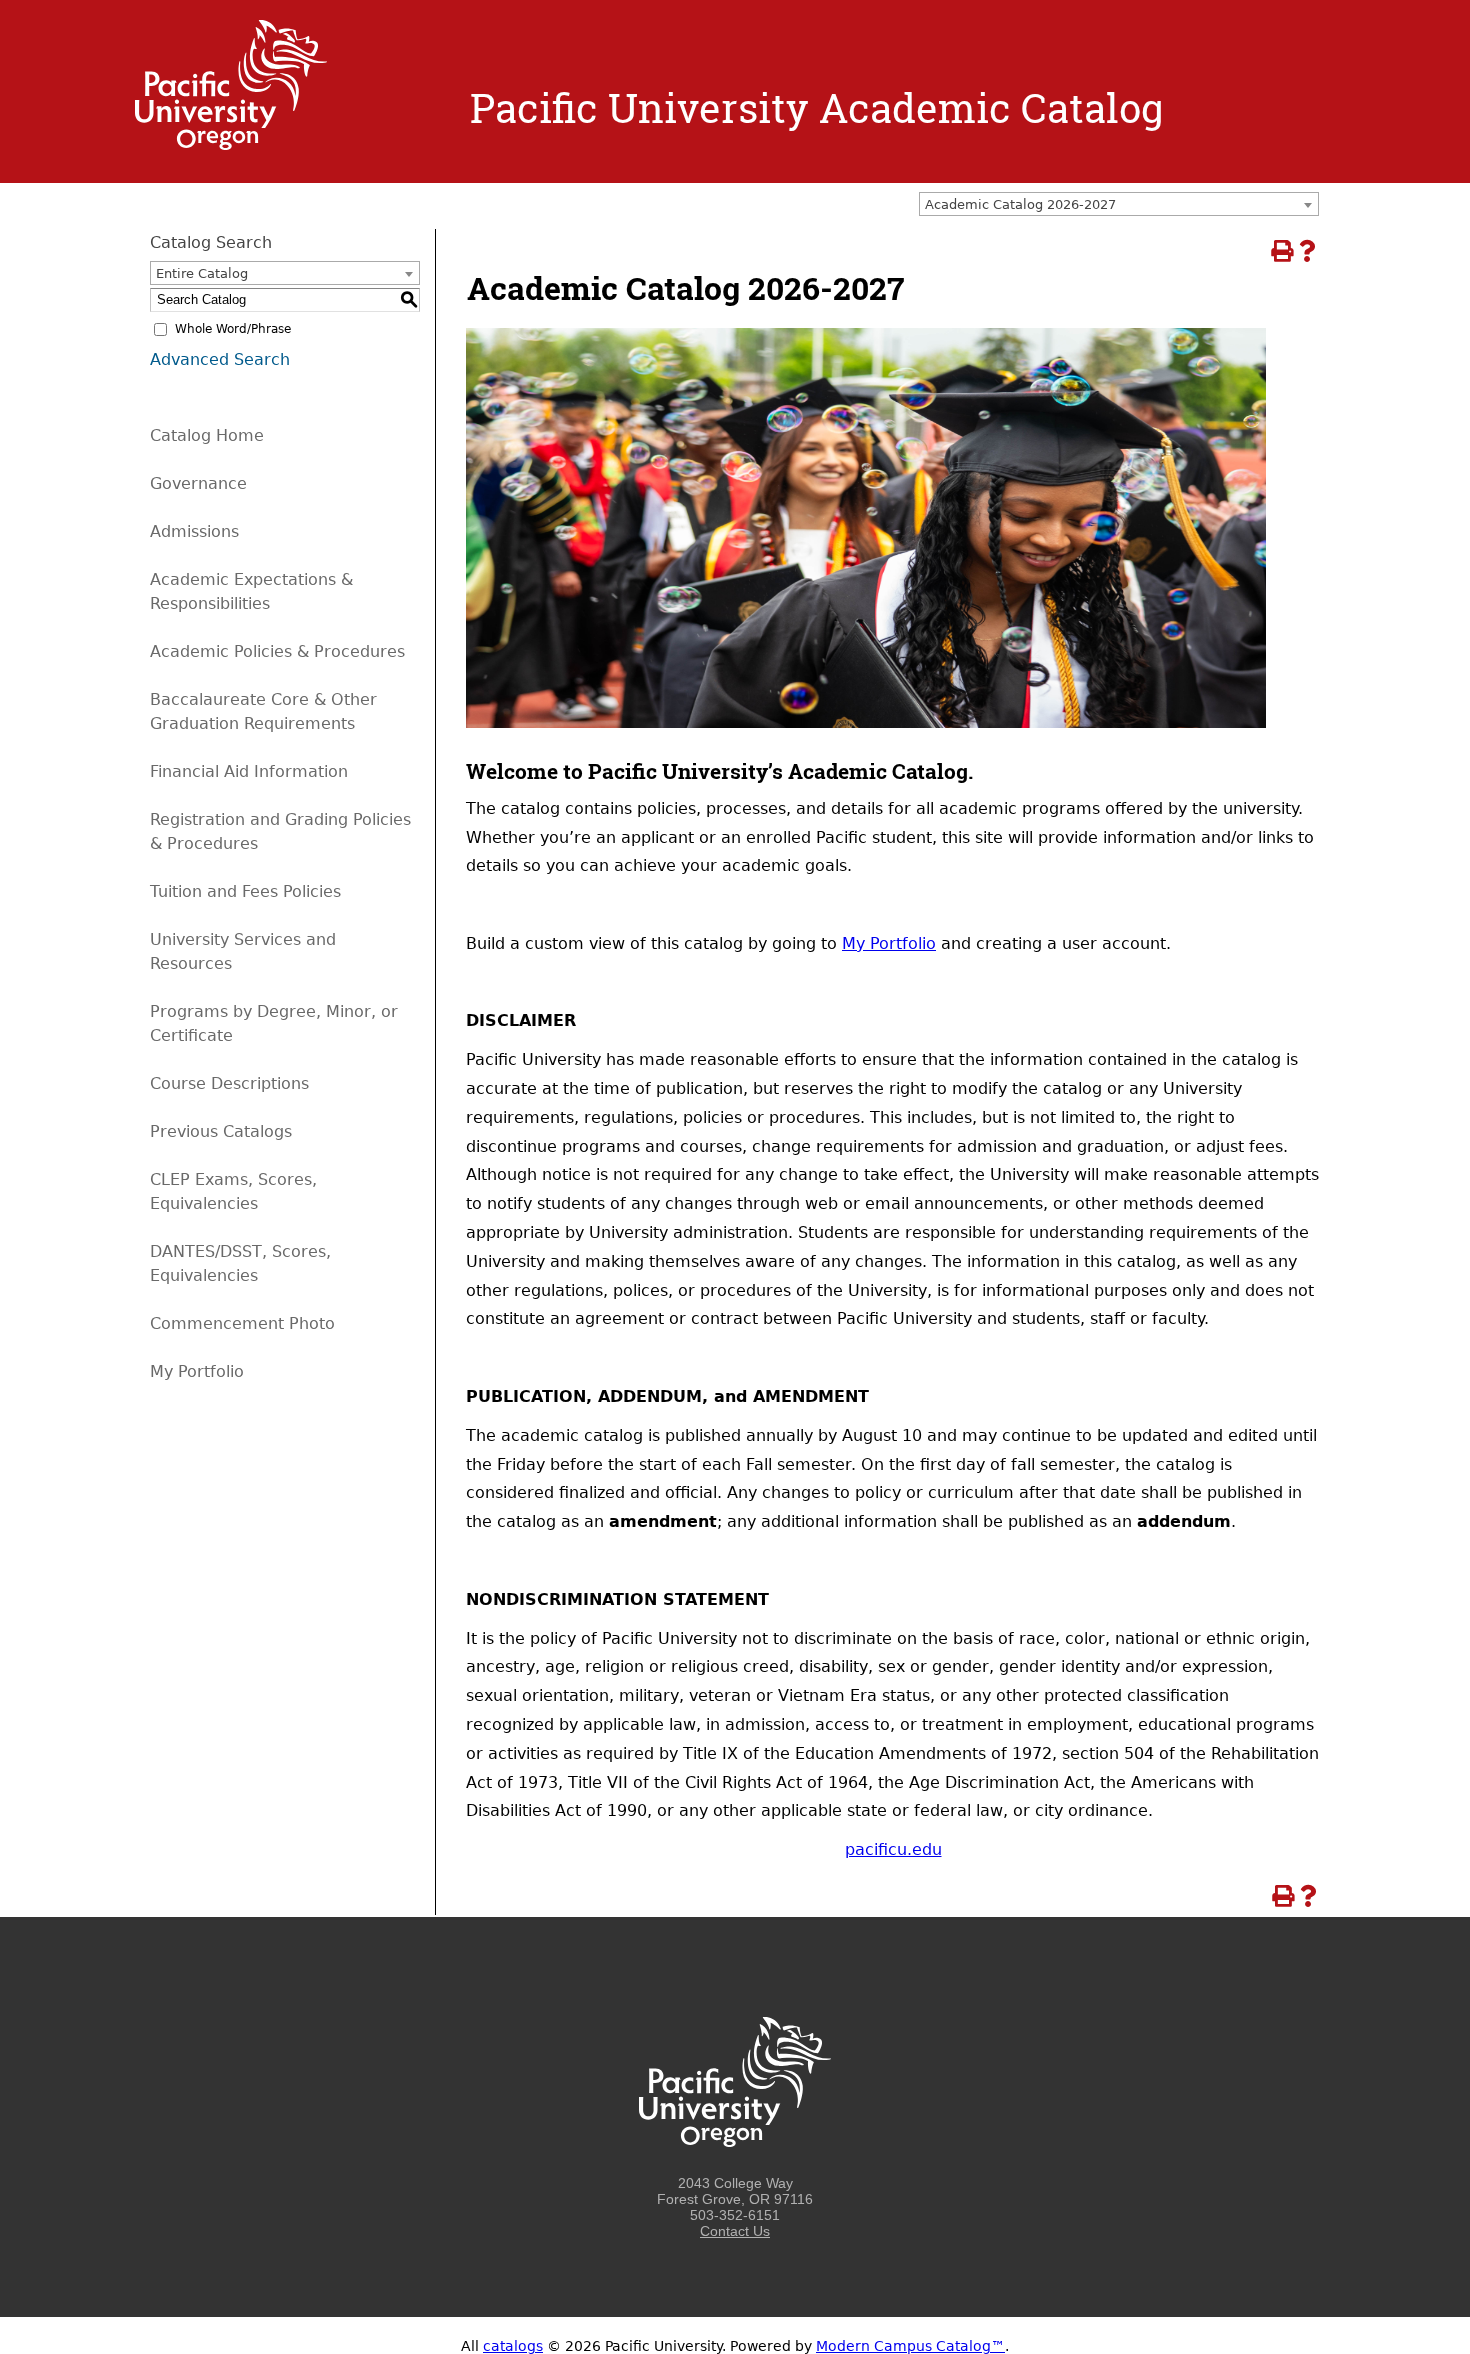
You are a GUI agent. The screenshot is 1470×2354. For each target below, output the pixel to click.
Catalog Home (207, 435)
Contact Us (735, 2231)
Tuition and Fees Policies (245, 891)
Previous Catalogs (221, 1131)
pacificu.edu (893, 1849)
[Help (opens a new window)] (1307, 251)
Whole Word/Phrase (233, 329)
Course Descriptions (229, 1083)
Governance (198, 483)
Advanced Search (220, 359)
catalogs (513, 2346)
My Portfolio (889, 943)
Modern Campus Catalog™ (910, 2346)
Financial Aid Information (249, 771)
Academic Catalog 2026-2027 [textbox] (1020, 204)
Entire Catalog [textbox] (202, 273)
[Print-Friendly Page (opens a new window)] (1281, 251)
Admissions (194, 531)
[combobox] (1119, 204)
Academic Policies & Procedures (277, 651)
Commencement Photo (242, 1323)
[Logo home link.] (231, 145)
